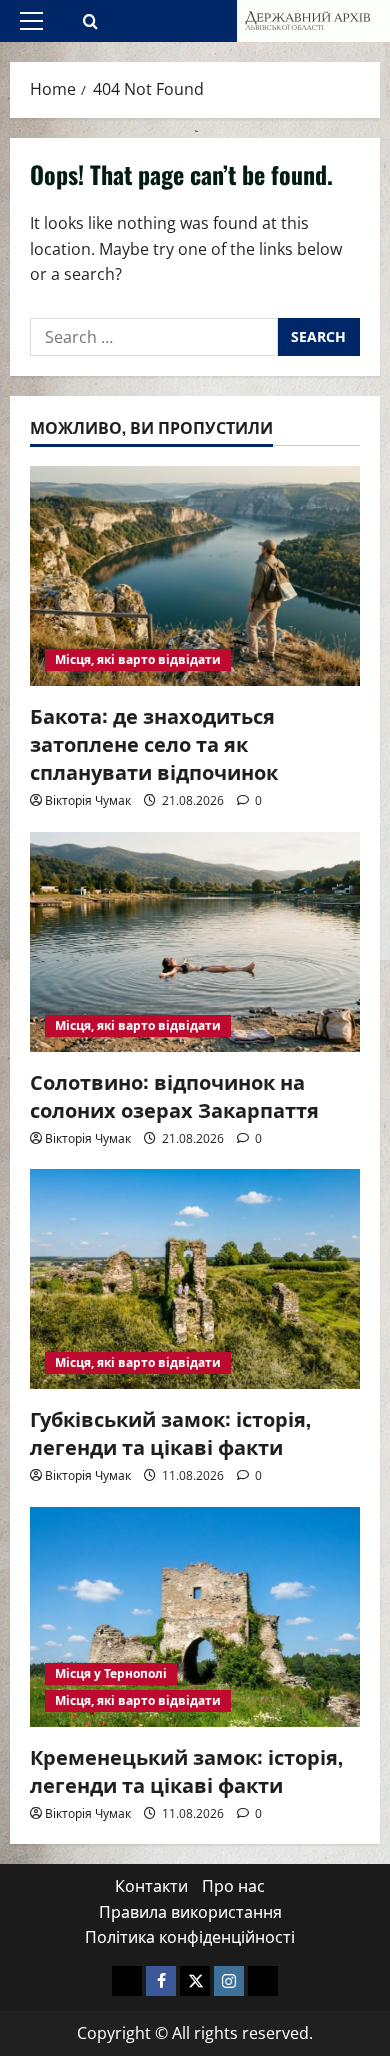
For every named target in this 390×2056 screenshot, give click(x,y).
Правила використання (190, 1912)
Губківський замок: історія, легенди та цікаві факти (170, 1432)
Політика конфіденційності (190, 1937)
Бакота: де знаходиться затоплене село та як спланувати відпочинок (154, 743)
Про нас (233, 1886)
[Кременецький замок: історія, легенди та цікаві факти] (195, 1617)
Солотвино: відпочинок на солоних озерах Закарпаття (174, 1095)
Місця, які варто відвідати (138, 659)
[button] (31, 21)
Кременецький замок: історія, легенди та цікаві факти (186, 1770)
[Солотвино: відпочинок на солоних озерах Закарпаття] (195, 942)
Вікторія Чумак (88, 800)
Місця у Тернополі (111, 1673)
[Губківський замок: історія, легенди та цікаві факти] (195, 1279)
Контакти (151, 1886)
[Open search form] (90, 21)
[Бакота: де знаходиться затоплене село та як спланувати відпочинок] (195, 576)
